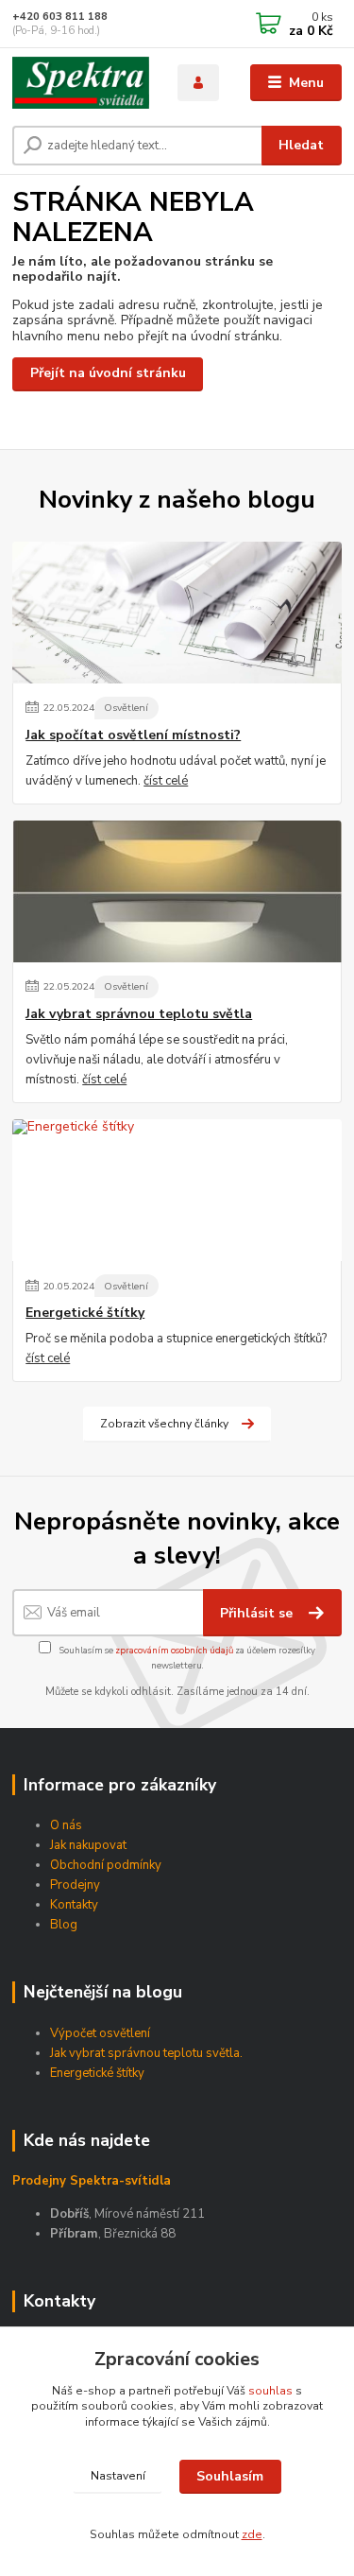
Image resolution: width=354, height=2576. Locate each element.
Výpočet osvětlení (100, 2033)
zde (252, 2534)
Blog (64, 1925)
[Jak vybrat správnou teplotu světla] (177, 891)
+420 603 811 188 (60, 17)
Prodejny (75, 1885)
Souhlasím (230, 2476)
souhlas (270, 2391)
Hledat (301, 145)
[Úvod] (81, 83)
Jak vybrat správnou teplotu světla (139, 1014)
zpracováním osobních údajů (174, 1650)
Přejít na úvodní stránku (108, 373)
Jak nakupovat (88, 1845)
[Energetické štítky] (177, 1190)
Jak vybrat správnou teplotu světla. (146, 2053)
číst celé (166, 781)
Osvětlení (126, 708)
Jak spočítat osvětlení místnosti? (133, 735)
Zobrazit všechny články (164, 1424)
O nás (66, 1825)
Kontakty (74, 1905)
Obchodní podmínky (106, 1865)
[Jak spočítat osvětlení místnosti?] (177, 613)
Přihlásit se (258, 1613)
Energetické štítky (85, 1313)
